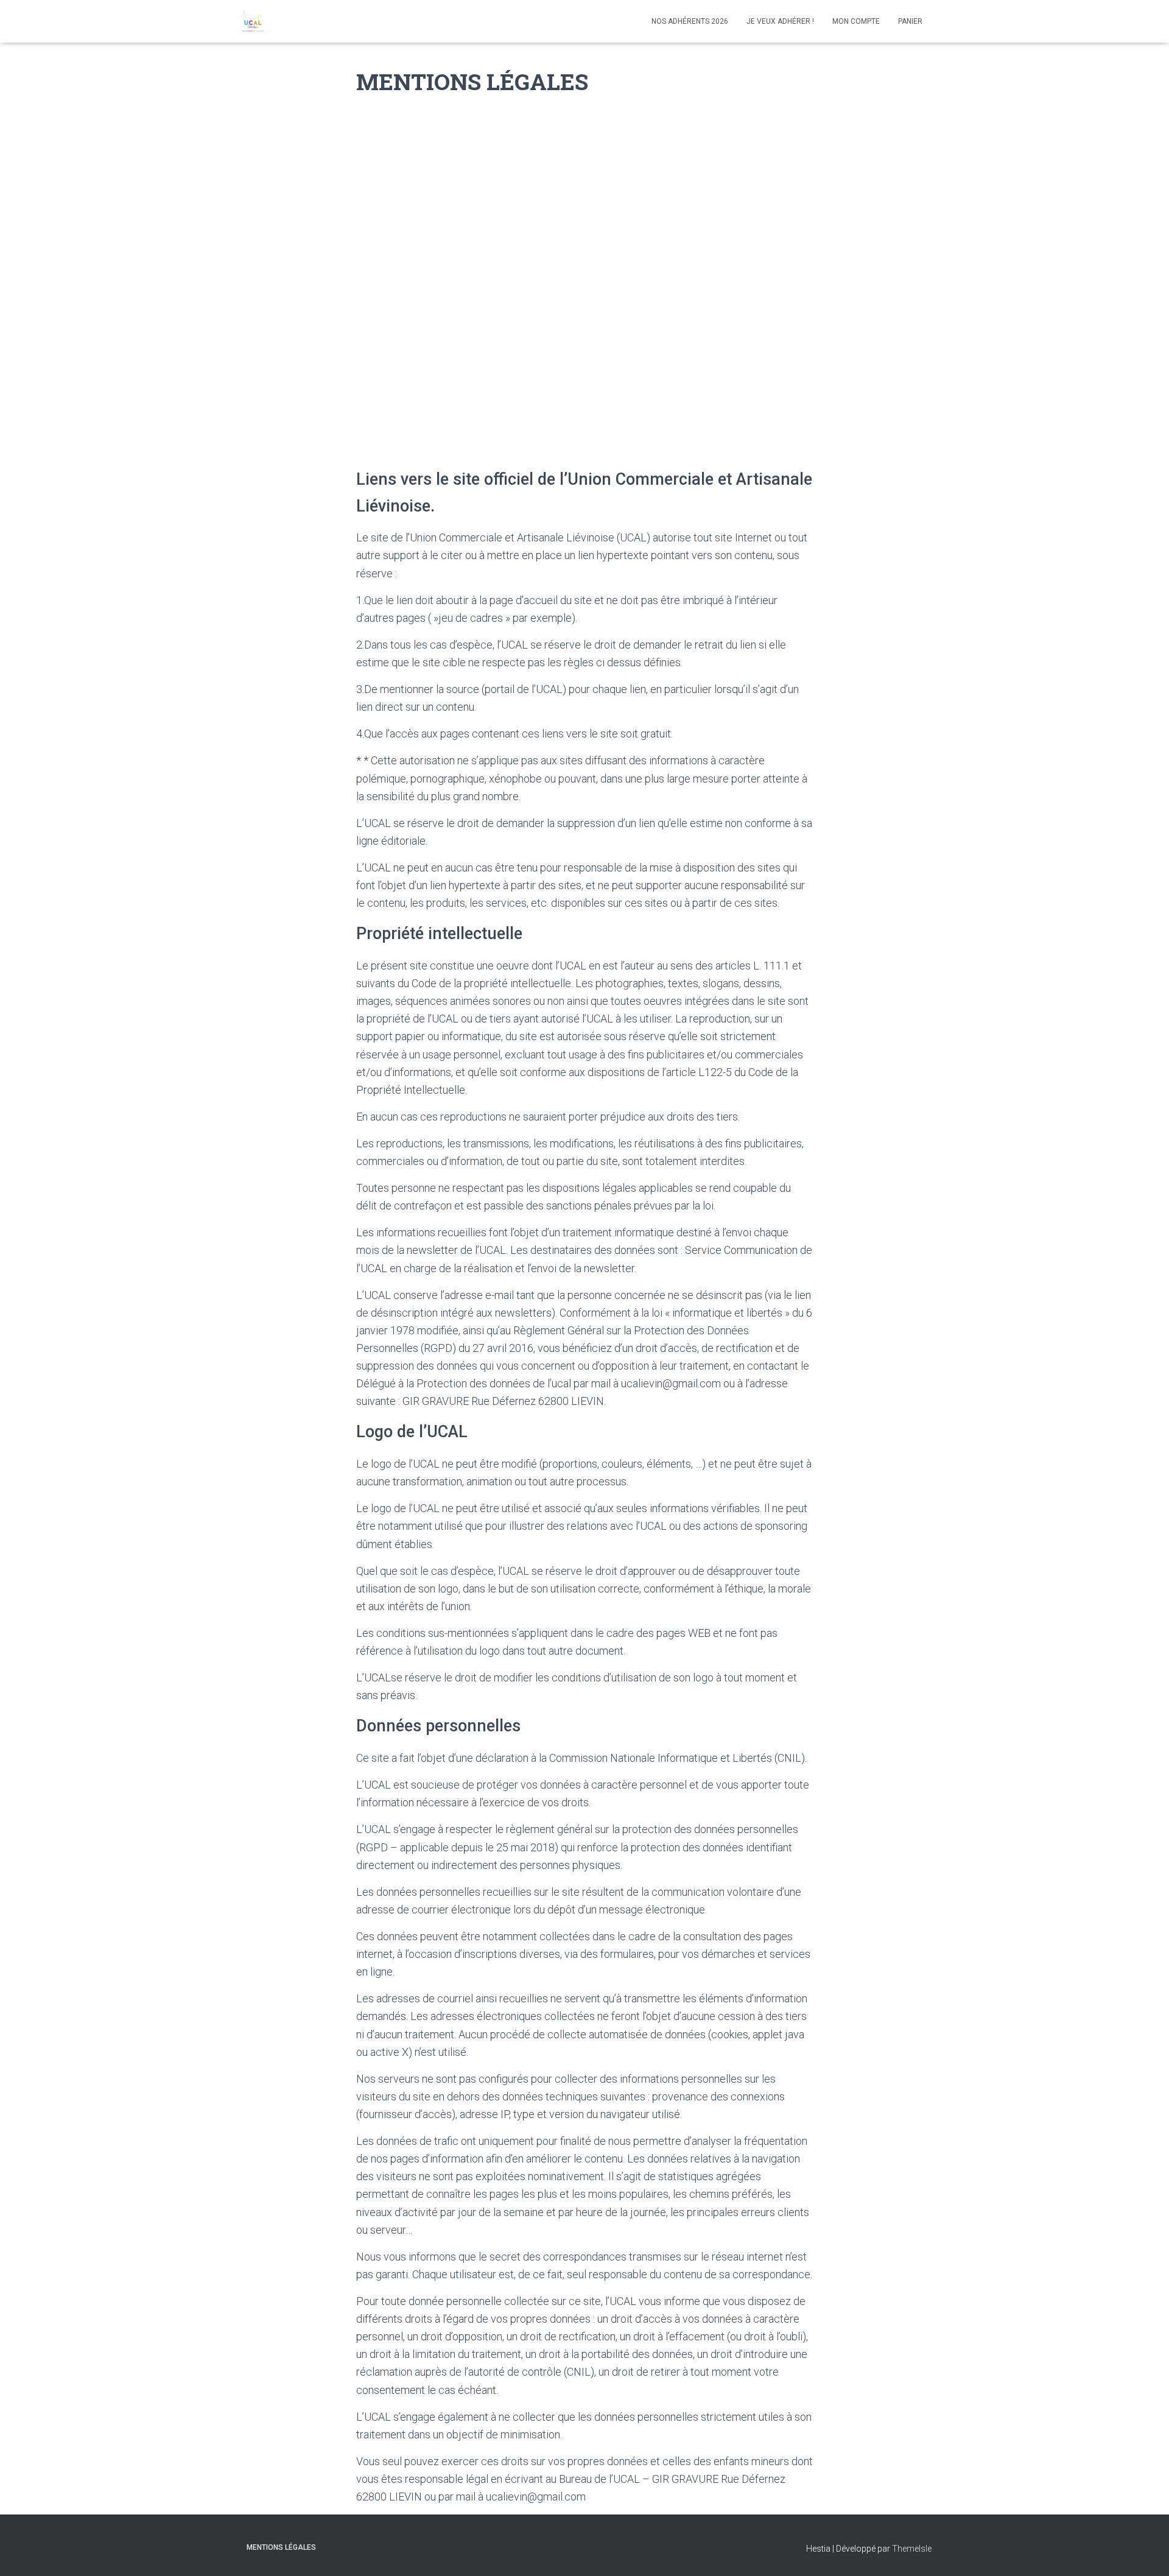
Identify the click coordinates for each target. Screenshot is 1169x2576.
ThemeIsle (912, 2549)
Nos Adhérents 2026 (690, 21)
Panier (910, 21)
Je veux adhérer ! (780, 21)
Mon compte (856, 21)
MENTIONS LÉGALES (281, 2547)
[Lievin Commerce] (252, 21)
